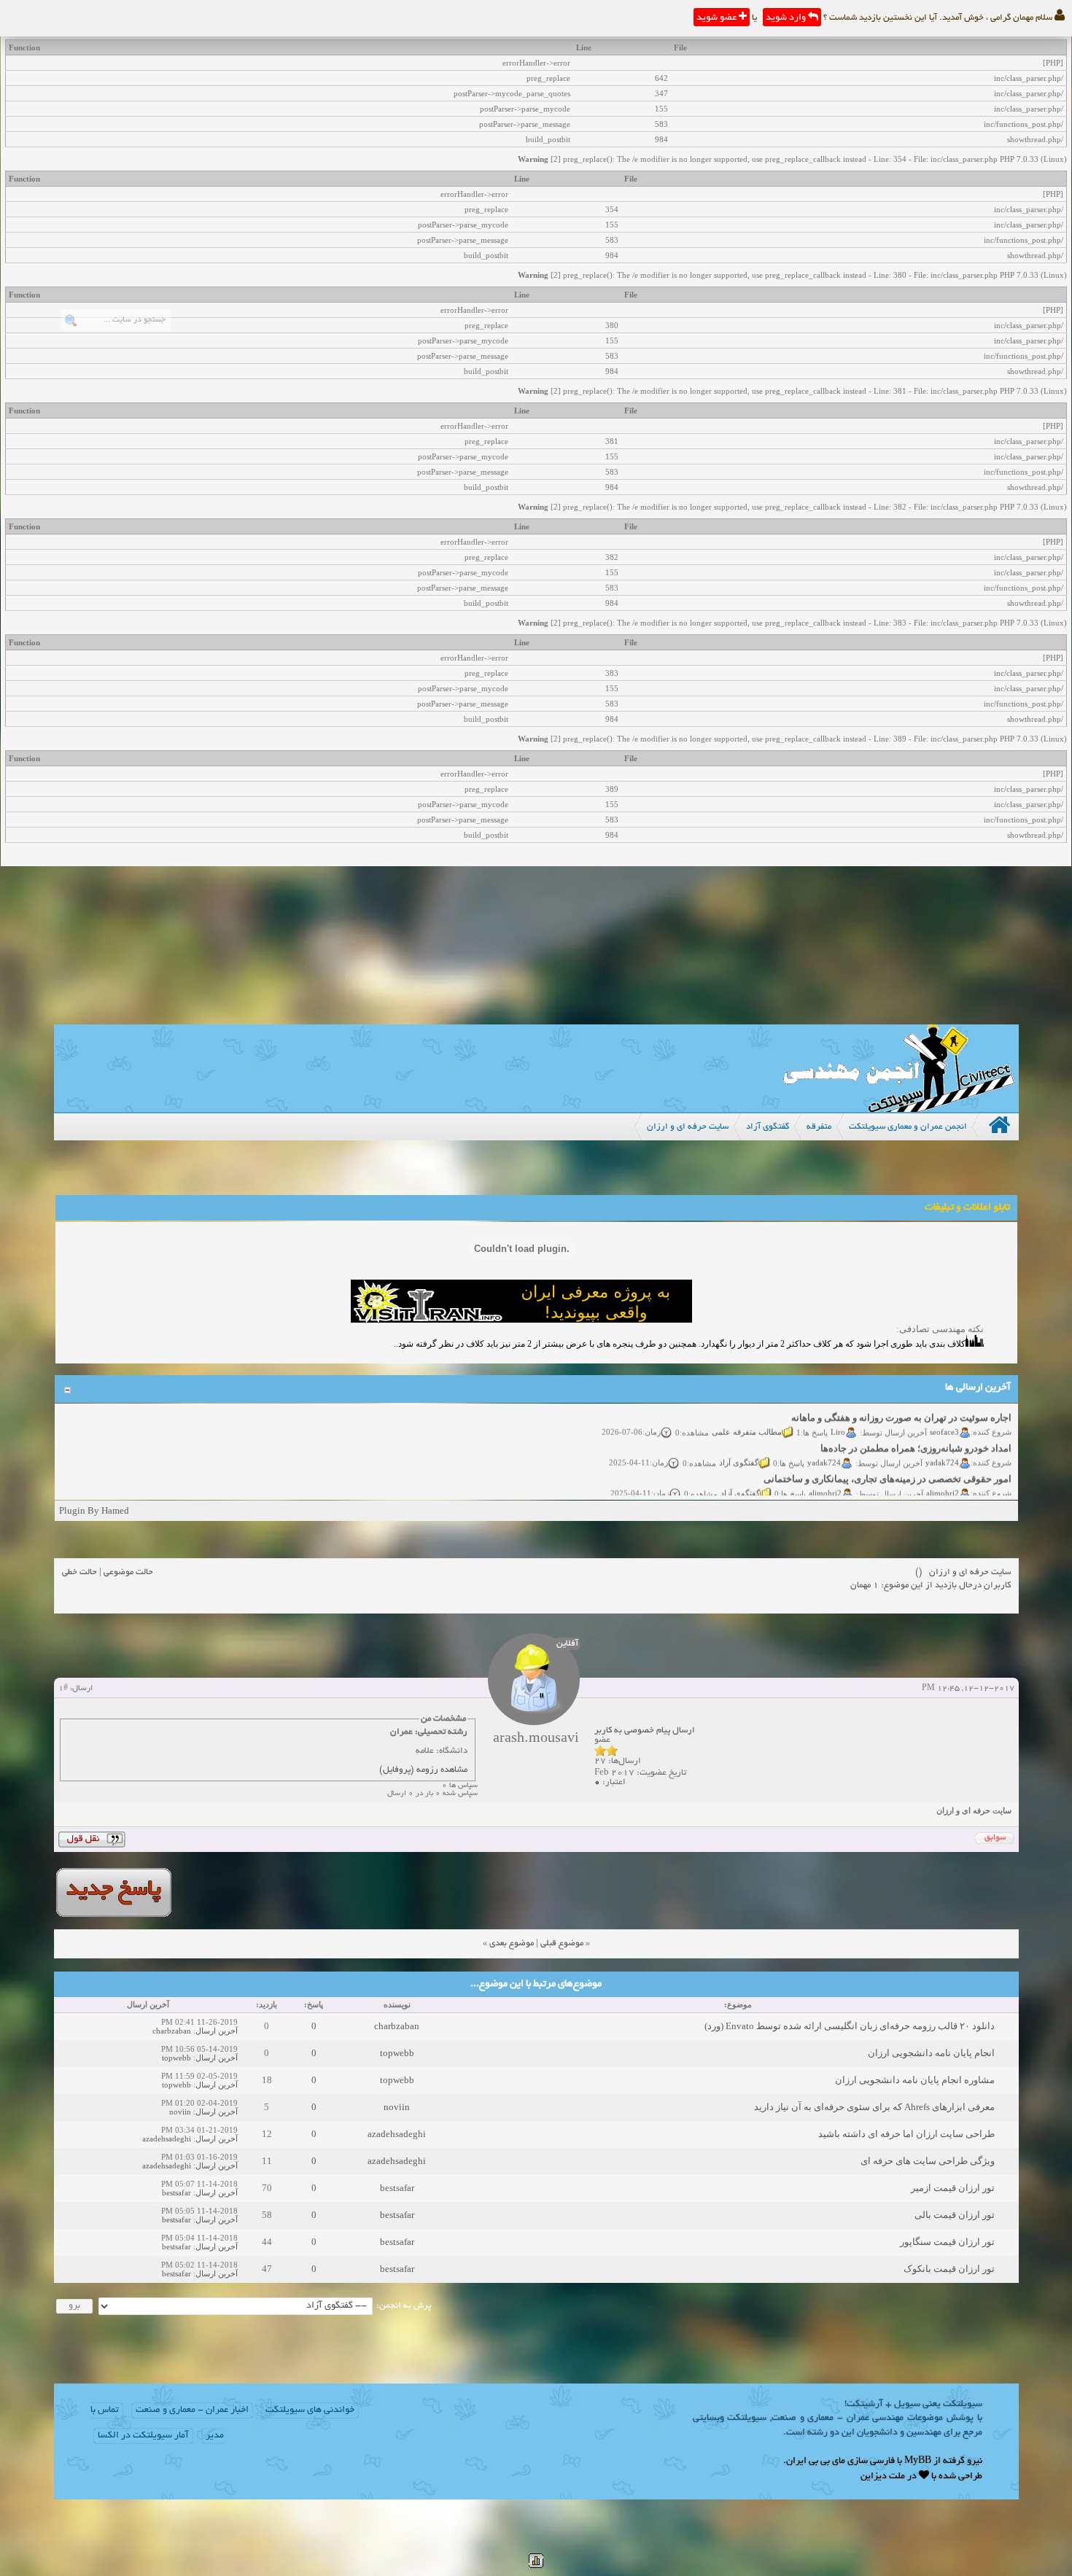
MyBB (918, 2462)
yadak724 (942, 1447)
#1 (63, 1689)
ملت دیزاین (883, 2477)
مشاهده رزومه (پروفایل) (423, 1770)
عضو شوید (718, 18)
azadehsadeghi (397, 2134)
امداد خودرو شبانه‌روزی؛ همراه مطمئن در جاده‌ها (916, 1433)
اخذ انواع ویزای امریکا (968, 1494)
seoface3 (944, 1416)
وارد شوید (787, 18)
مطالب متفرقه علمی (747, 1416)
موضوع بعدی (512, 1943)
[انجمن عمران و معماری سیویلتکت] (898, 1109)
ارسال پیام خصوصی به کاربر (645, 1731)
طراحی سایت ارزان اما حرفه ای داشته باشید (906, 2134)
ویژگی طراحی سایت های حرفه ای (928, 2161)
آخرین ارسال (217, 2031)
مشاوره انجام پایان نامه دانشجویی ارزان (915, 2080)
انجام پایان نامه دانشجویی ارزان (931, 2053)
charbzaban (397, 2026)
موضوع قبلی (562, 1943)
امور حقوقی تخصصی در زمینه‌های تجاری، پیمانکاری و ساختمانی (887, 1464)
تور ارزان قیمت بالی (955, 2215)
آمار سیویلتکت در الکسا (143, 2436)
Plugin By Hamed (94, 1510)
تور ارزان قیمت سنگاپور (947, 2242)
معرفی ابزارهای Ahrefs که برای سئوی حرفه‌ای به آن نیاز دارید (874, 2107)
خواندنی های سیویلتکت (310, 2410)
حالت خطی (79, 1572)
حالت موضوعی (128, 1572)
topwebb (397, 2053)
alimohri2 (943, 1477)
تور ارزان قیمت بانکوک (949, 2269)
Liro (838, 1416)
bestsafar (397, 2188)
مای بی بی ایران (816, 2462)
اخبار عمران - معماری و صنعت (192, 2410)
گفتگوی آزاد (739, 1447)
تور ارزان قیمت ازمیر (953, 2188)
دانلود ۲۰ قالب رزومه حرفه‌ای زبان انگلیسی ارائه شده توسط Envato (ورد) (850, 2026)
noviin (397, 2107)
